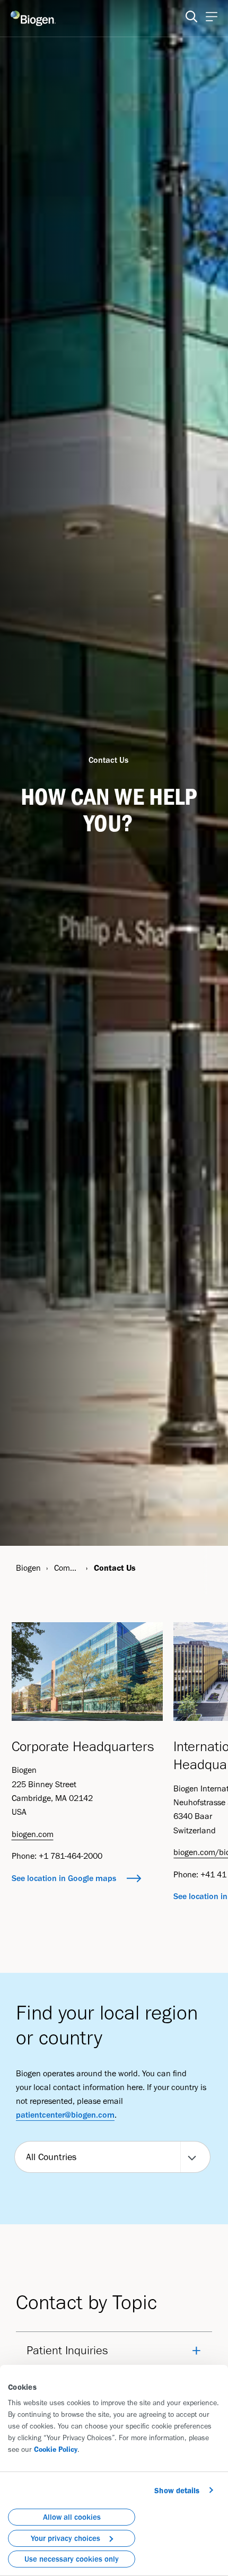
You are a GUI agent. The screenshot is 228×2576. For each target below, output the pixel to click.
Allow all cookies (72, 2517)
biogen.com (33, 1834)
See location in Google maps (64, 1878)
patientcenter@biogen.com (65, 2115)
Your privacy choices (65, 2538)
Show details (177, 2491)
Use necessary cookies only (72, 2559)
